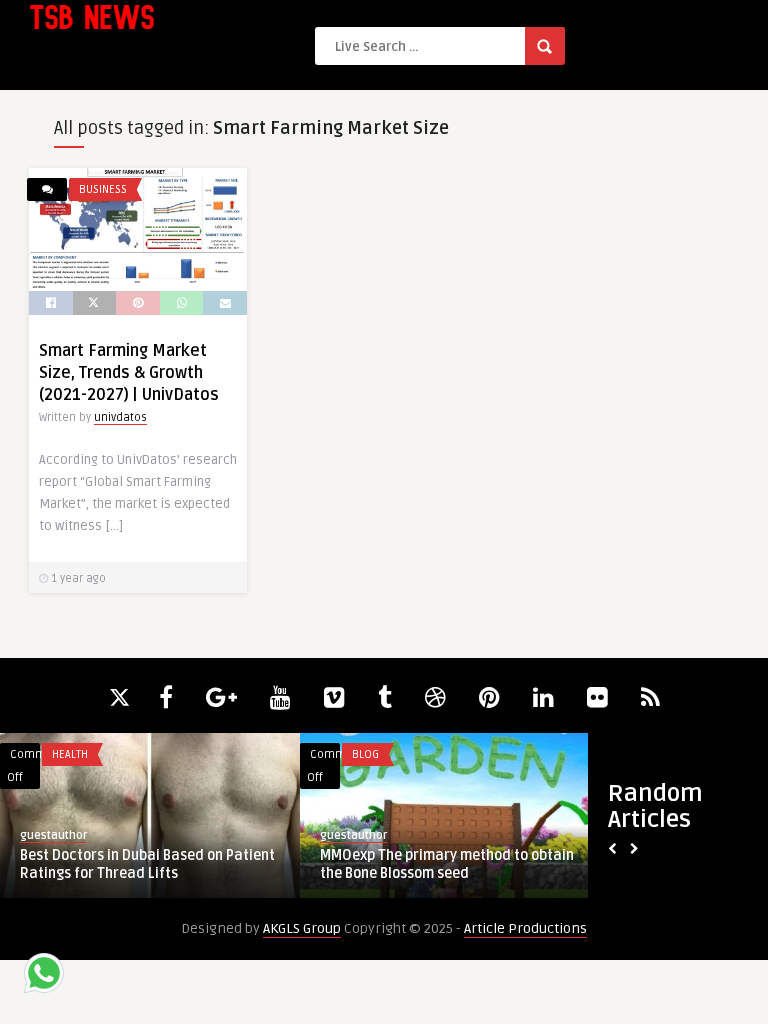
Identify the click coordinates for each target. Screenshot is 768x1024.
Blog (365, 754)
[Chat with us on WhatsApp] (44, 976)
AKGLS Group (302, 928)
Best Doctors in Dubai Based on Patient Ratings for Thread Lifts (147, 864)
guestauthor (53, 835)
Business (103, 189)
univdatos (120, 417)
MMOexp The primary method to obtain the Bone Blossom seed (447, 864)
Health (70, 754)
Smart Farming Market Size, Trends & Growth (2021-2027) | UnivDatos (129, 373)
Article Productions (525, 928)
